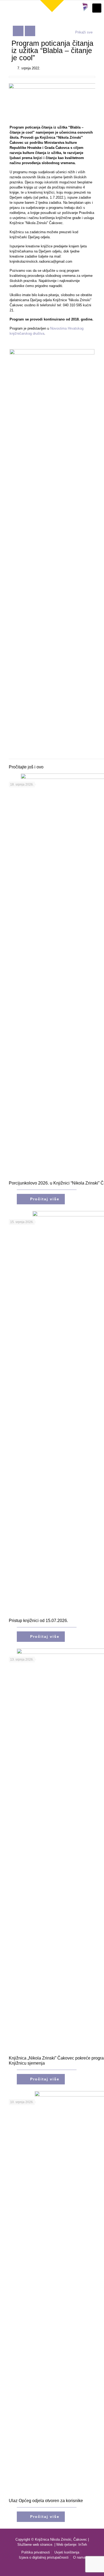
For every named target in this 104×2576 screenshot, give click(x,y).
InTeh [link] (83, 2545)
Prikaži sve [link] (84, 32)
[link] (52, 6)
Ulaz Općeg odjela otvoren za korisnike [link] (46, 2501)
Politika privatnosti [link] (36, 2552)
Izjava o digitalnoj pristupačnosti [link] (44, 2557)
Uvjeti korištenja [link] (67, 2552)
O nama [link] (79, 2557)
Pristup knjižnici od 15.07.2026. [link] (38, 1621)
